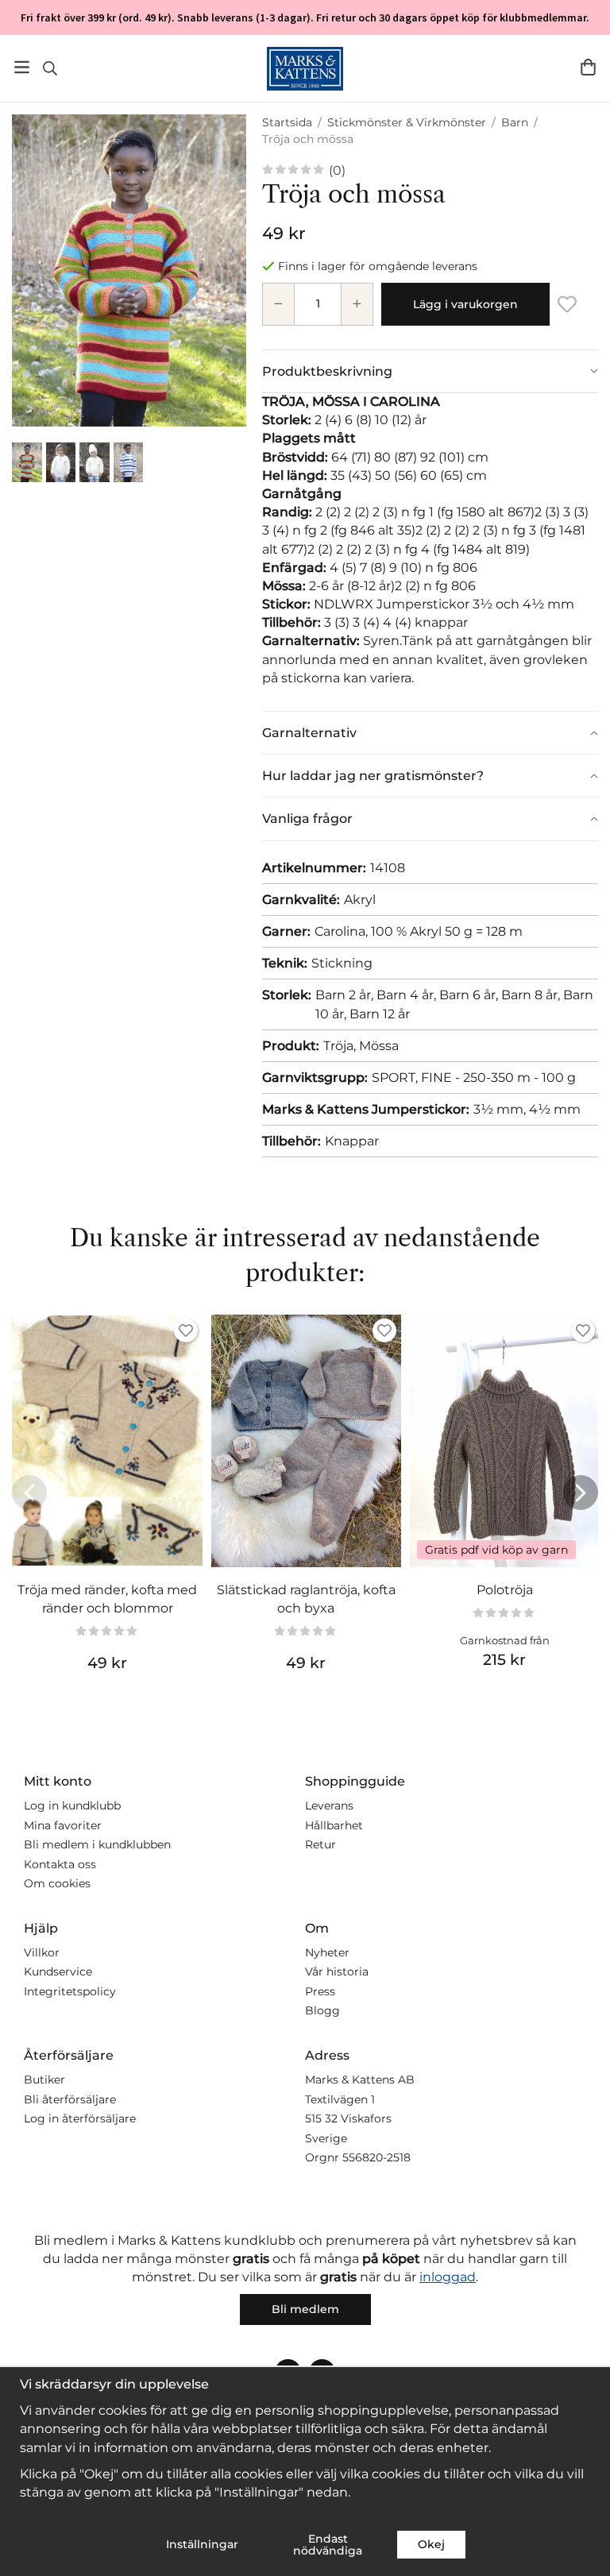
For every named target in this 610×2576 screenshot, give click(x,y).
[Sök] (50, 68)
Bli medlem (305, 2309)
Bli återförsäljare (70, 2099)
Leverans (329, 1806)
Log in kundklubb (72, 1806)
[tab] (430, 371)
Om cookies (57, 1883)
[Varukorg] (588, 67)
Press (320, 1991)
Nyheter (327, 1952)
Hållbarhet (334, 1825)
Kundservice (58, 1972)
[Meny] (22, 67)
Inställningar (202, 2544)
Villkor (42, 1952)
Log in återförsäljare (80, 2118)
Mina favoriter (63, 1825)
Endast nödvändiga (328, 2544)
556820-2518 (376, 2157)
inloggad (448, 2277)
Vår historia (337, 1972)
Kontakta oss (60, 1864)
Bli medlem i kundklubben (97, 1844)
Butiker (44, 2080)
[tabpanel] (430, 552)
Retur (320, 1844)
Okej (431, 2544)
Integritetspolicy (70, 1991)
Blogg (322, 2010)
